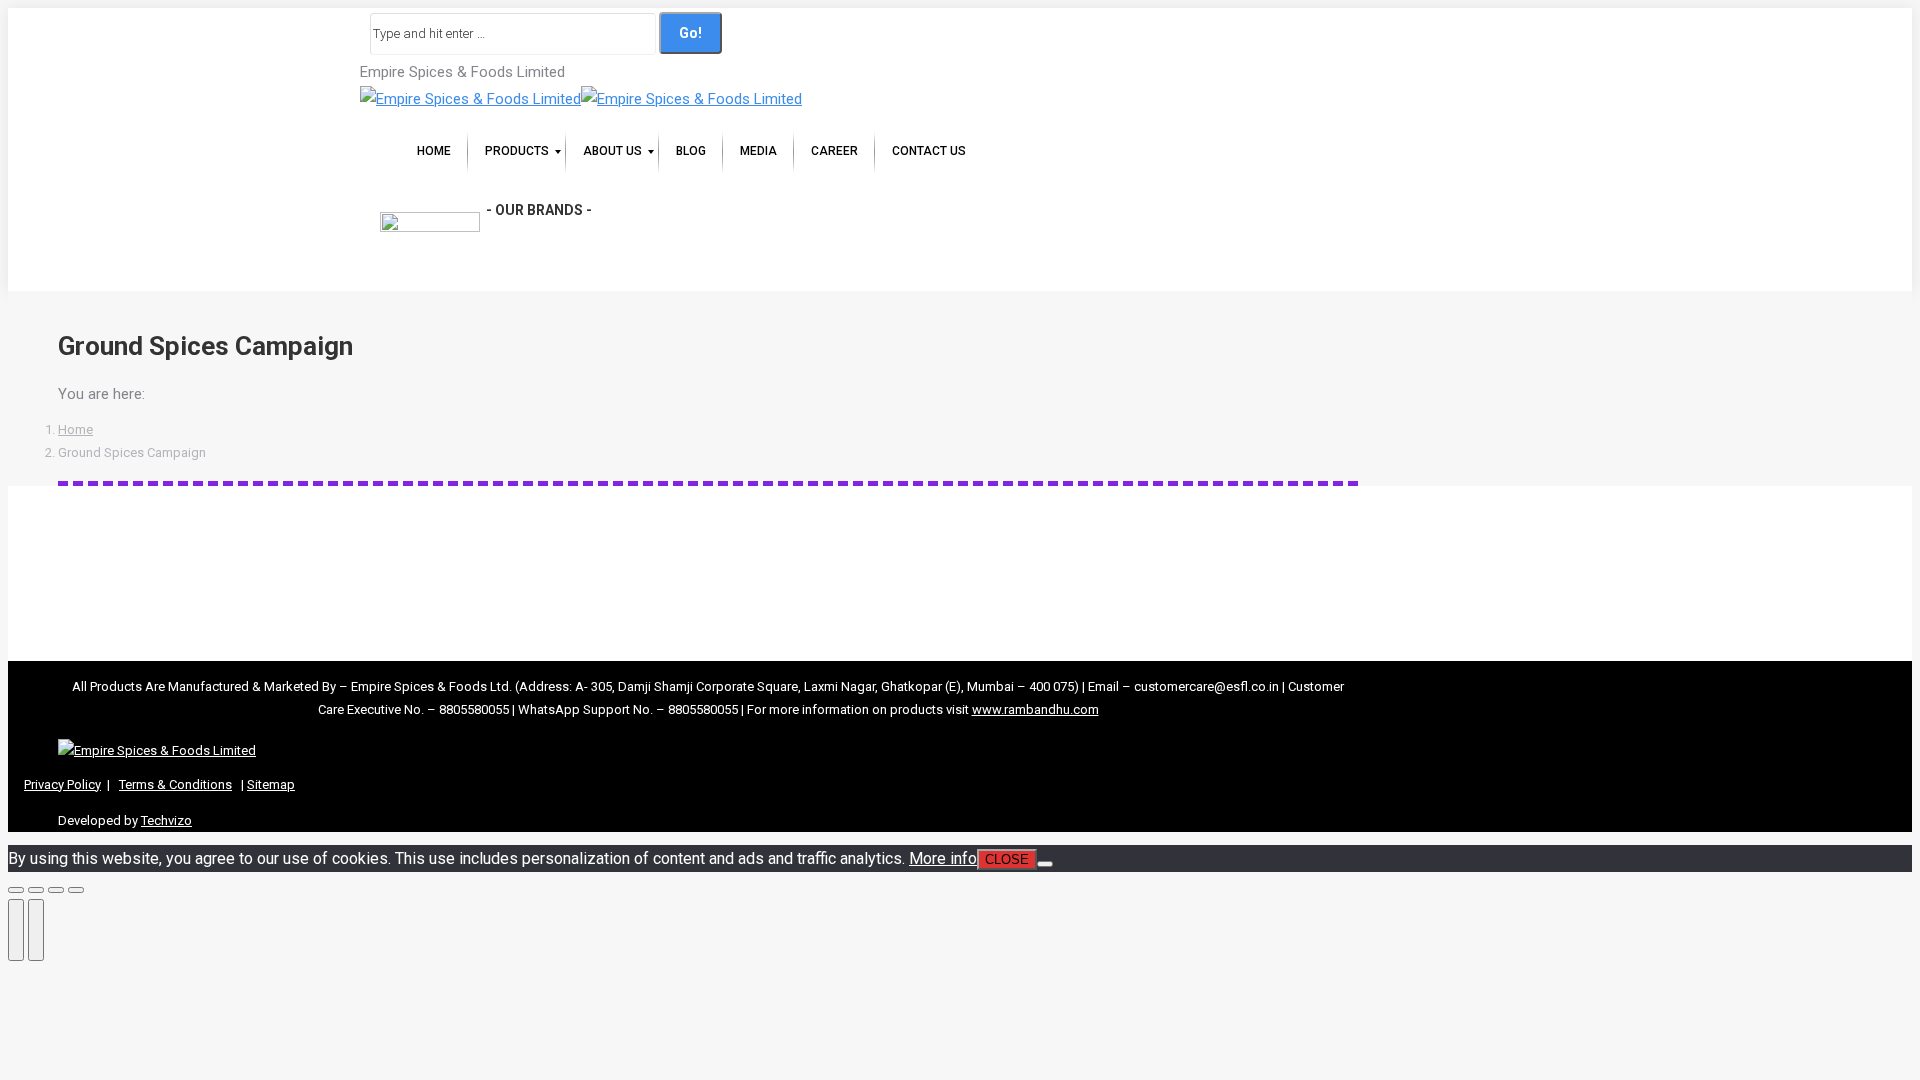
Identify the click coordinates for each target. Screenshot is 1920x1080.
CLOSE (1007, 859)
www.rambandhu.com (1035, 709)
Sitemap (271, 784)
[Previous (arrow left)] (16, 930)
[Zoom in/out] (76, 890)
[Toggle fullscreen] (56, 890)
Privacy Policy (62, 784)
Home (75, 429)
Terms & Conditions (175, 784)
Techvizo (166, 820)
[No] (1045, 864)
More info (943, 858)
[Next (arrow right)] (36, 930)
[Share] (36, 890)
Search (748, 33)
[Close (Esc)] (16, 890)
